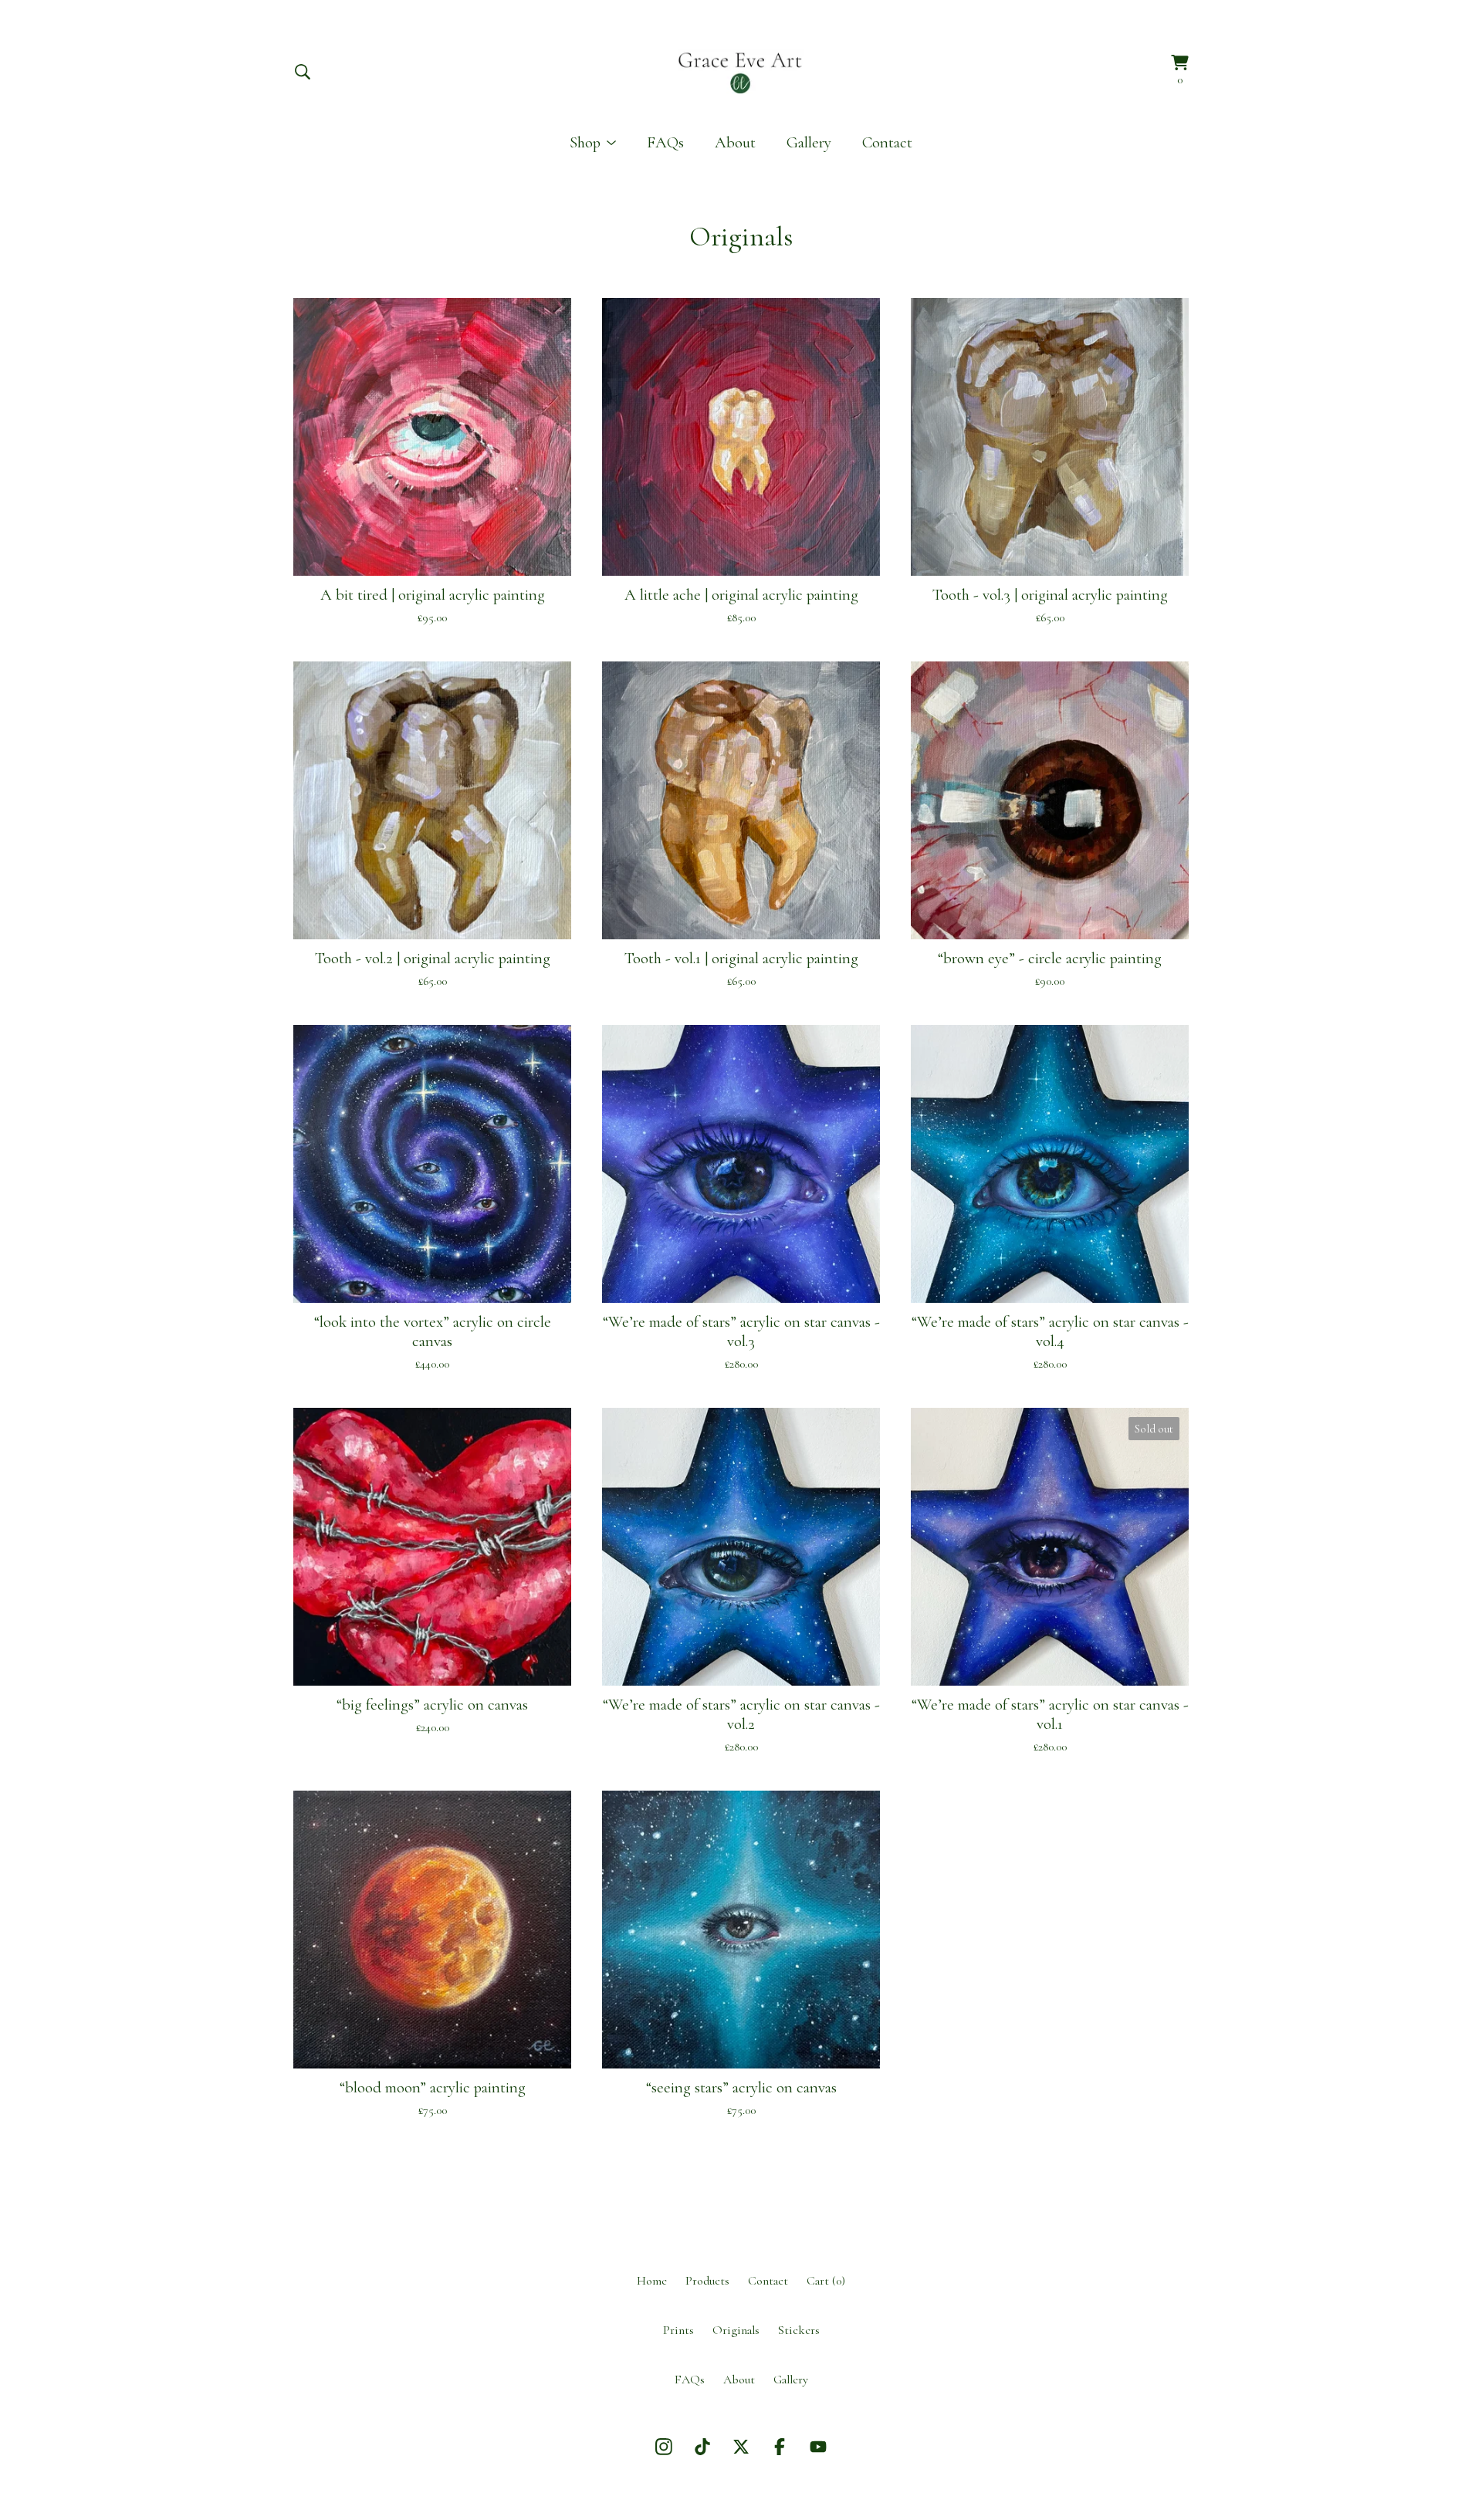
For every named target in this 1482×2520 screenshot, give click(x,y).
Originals (736, 2330)
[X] (741, 2447)
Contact (887, 142)
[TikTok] (702, 2447)
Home (652, 2281)
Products (707, 2281)
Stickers (799, 2330)
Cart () (826, 2281)
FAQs (665, 142)
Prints (678, 2330)
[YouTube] (818, 2447)
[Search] (303, 72)
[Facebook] (780, 2447)
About (735, 142)
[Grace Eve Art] (741, 71)
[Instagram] (664, 2447)
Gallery (809, 142)
